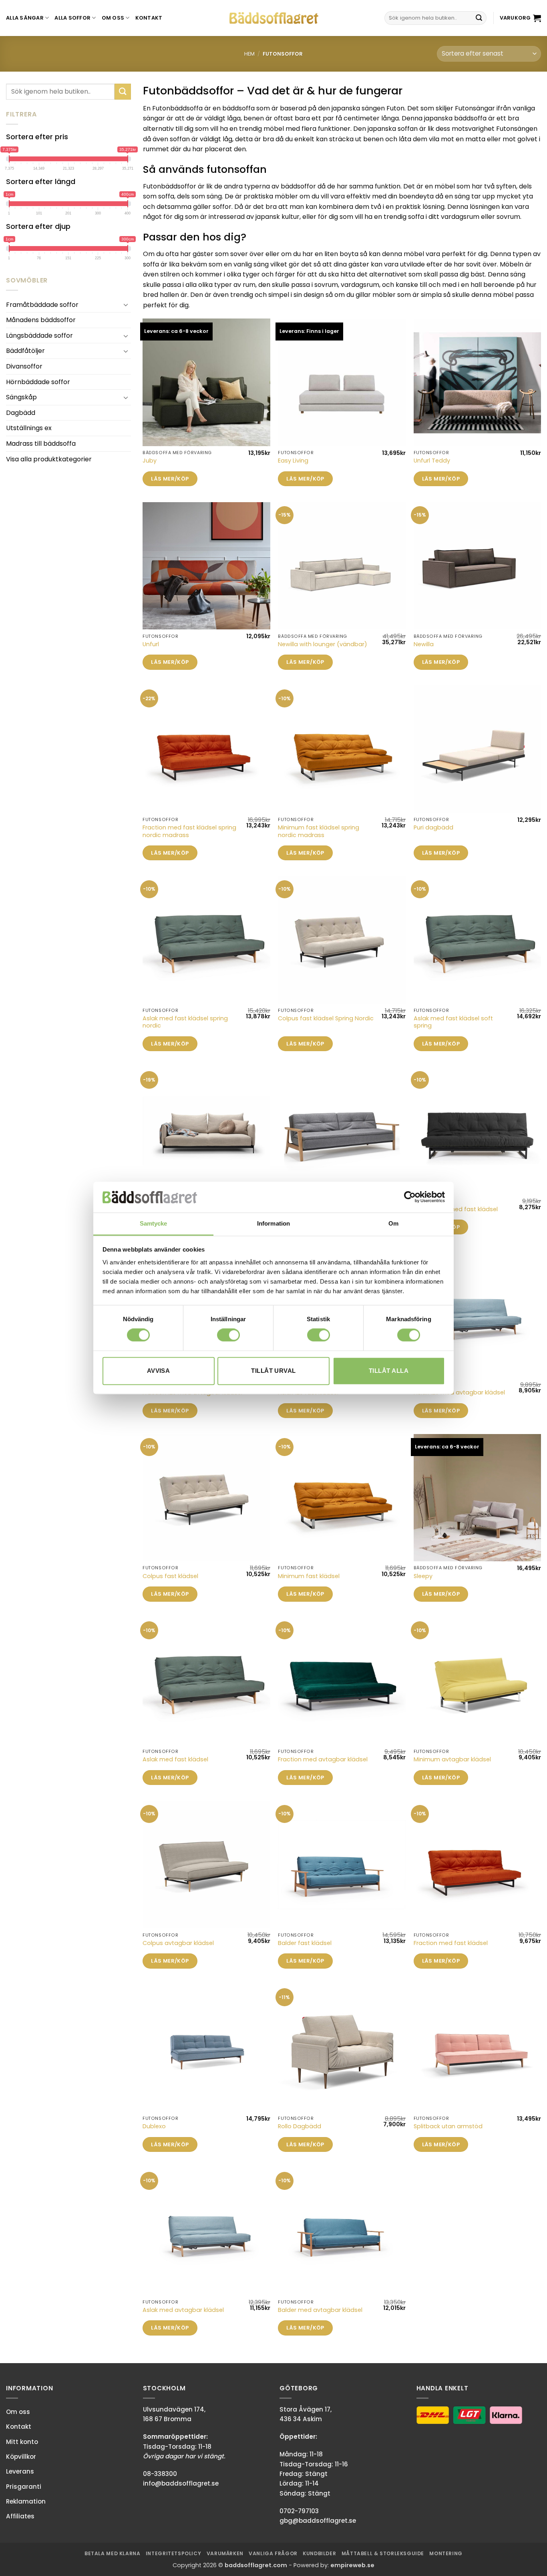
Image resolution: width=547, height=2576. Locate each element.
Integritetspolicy (173, 2553)
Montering (446, 2553)
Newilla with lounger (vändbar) (323, 644)
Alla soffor (72, 18)
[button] (520, 18)
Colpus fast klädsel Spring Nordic (326, 1019)
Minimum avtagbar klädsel (452, 1760)
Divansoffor (24, 366)
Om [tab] (393, 1223)
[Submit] (479, 18)
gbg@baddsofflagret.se (318, 2521)
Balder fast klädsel (305, 1943)
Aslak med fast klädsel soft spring (453, 1022)
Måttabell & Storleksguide (383, 2553)
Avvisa (159, 1371)
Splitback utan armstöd (448, 2126)
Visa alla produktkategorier (49, 459)
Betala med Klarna (112, 2553)
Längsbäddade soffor (39, 336)
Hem (249, 54)
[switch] (228, 1335)
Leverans (20, 2471)
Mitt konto (22, 2442)
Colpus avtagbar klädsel (178, 1943)
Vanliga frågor (273, 2553)
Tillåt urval (273, 1371)
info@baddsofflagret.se (181, 2483)
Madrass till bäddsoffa (41, 444)
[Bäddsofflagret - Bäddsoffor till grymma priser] (274, 18)
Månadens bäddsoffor (41, 320)
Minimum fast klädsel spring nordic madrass (319, 831)
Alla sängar (25, 18)
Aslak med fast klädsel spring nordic (185, 1022)
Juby (150, 461)
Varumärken (225, 2553)
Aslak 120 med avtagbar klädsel (459, 1393)
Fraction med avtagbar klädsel (323, 1760)
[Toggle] (126, 304)
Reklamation (26, 2501)
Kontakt (149, 18)
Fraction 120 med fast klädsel (456, 1209)
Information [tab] (273, 1223)
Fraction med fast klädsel (451, 1943)
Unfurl (151, 644)
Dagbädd (21, 413)
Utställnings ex (29, 428)
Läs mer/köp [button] (170, 479)
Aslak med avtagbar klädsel (183, 2310)
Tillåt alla (389, 1371)
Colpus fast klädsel (170, 1576)
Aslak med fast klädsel (175, 1760)
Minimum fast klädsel (309, 1576)
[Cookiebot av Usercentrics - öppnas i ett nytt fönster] (410, 1197)
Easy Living (293, 461)
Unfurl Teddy (432, 461)
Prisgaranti (24, 2487)
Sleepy (423, 1576)
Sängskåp (21, 397)
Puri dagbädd (433, 828)
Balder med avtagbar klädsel (320, 2310)
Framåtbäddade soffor (42, 305)
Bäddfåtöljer (25, 351)
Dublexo (154, 2126)
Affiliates (20, 2516)
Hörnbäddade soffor (38, 382)
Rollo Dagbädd (300, 2126)
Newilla (424, 644)
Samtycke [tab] (154, 1223)
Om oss (113, 18)
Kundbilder (319, 2553)
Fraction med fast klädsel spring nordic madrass (189, 831)
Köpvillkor (21, 2457)
